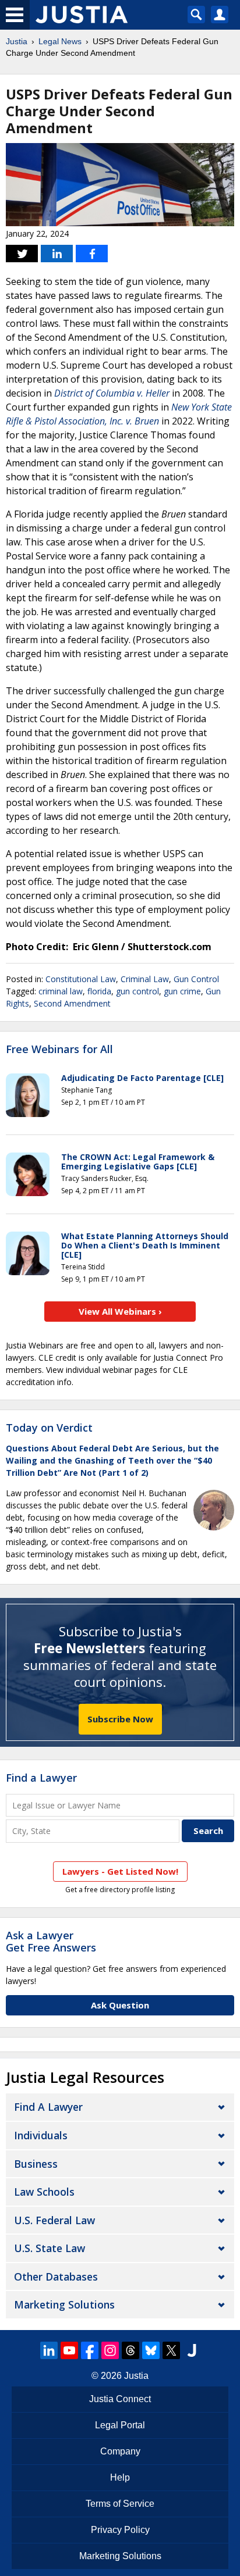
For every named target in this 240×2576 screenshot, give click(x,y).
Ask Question (120, 2005)
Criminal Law (145, 979)
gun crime (182, 991)
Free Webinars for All (59, 1050)
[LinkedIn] (49, 2350)
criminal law (61, 991)
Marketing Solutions (64, 2304)
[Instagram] (110, 2350)
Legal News (60, 41)
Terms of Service (120, 2504)
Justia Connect (120, 2399)
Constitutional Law (81, 979)
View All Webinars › (120, 1311)
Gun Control (196, 979)
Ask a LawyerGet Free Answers (51, 1942)
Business (36, 2164)
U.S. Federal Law (54, 2220)
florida (99, 991)
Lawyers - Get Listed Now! (120, 1871)
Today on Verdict (49, 1428)
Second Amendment (72, 1003)
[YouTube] (69, 2350)
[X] (171, 2350)
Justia (17, 41)
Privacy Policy (120, 2530)
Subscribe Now (120, 1719)
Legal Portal (120, 2425)
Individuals (41, 2135)
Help (120, 2477)
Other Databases (56, 2277)
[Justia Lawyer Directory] (192, 2350)
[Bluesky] (151, 2350)
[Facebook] (90, 2350)
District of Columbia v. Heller (112, 393)
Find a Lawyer (41, 1778)
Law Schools (44, 2192)
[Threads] (130, 2350)
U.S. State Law (50, 2248)
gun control (137, 991)
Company (120, 2451)
